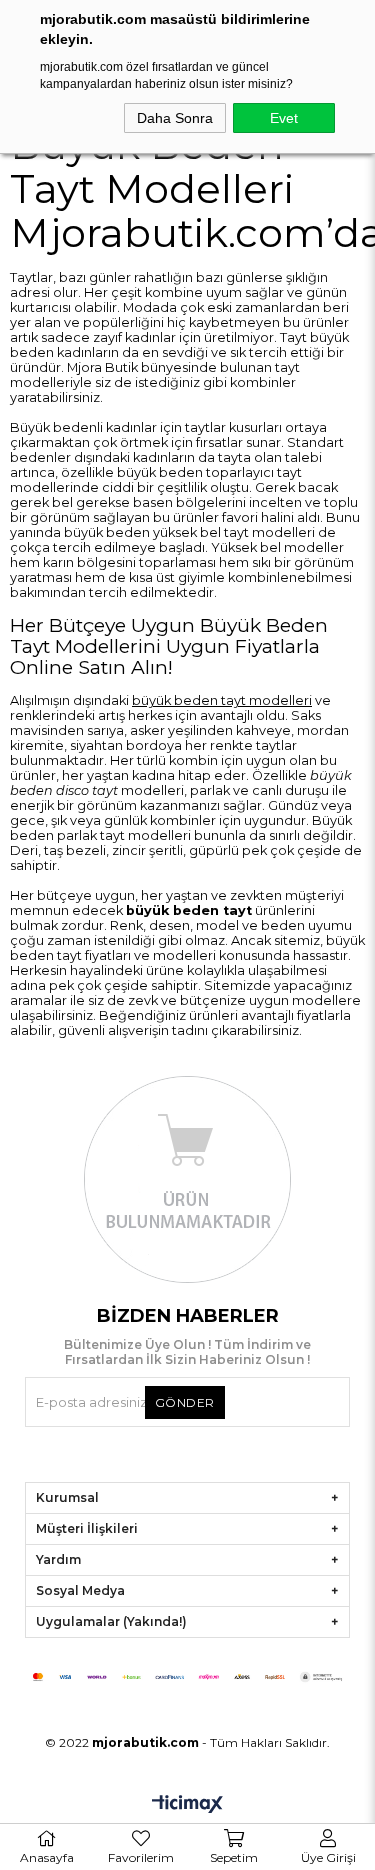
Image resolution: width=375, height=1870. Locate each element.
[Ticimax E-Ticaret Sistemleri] (187, 1805)
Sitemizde (237, 985)
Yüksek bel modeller (277, 547)
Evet (284, 118)
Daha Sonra (175, 118)
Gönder (185, 1402)
